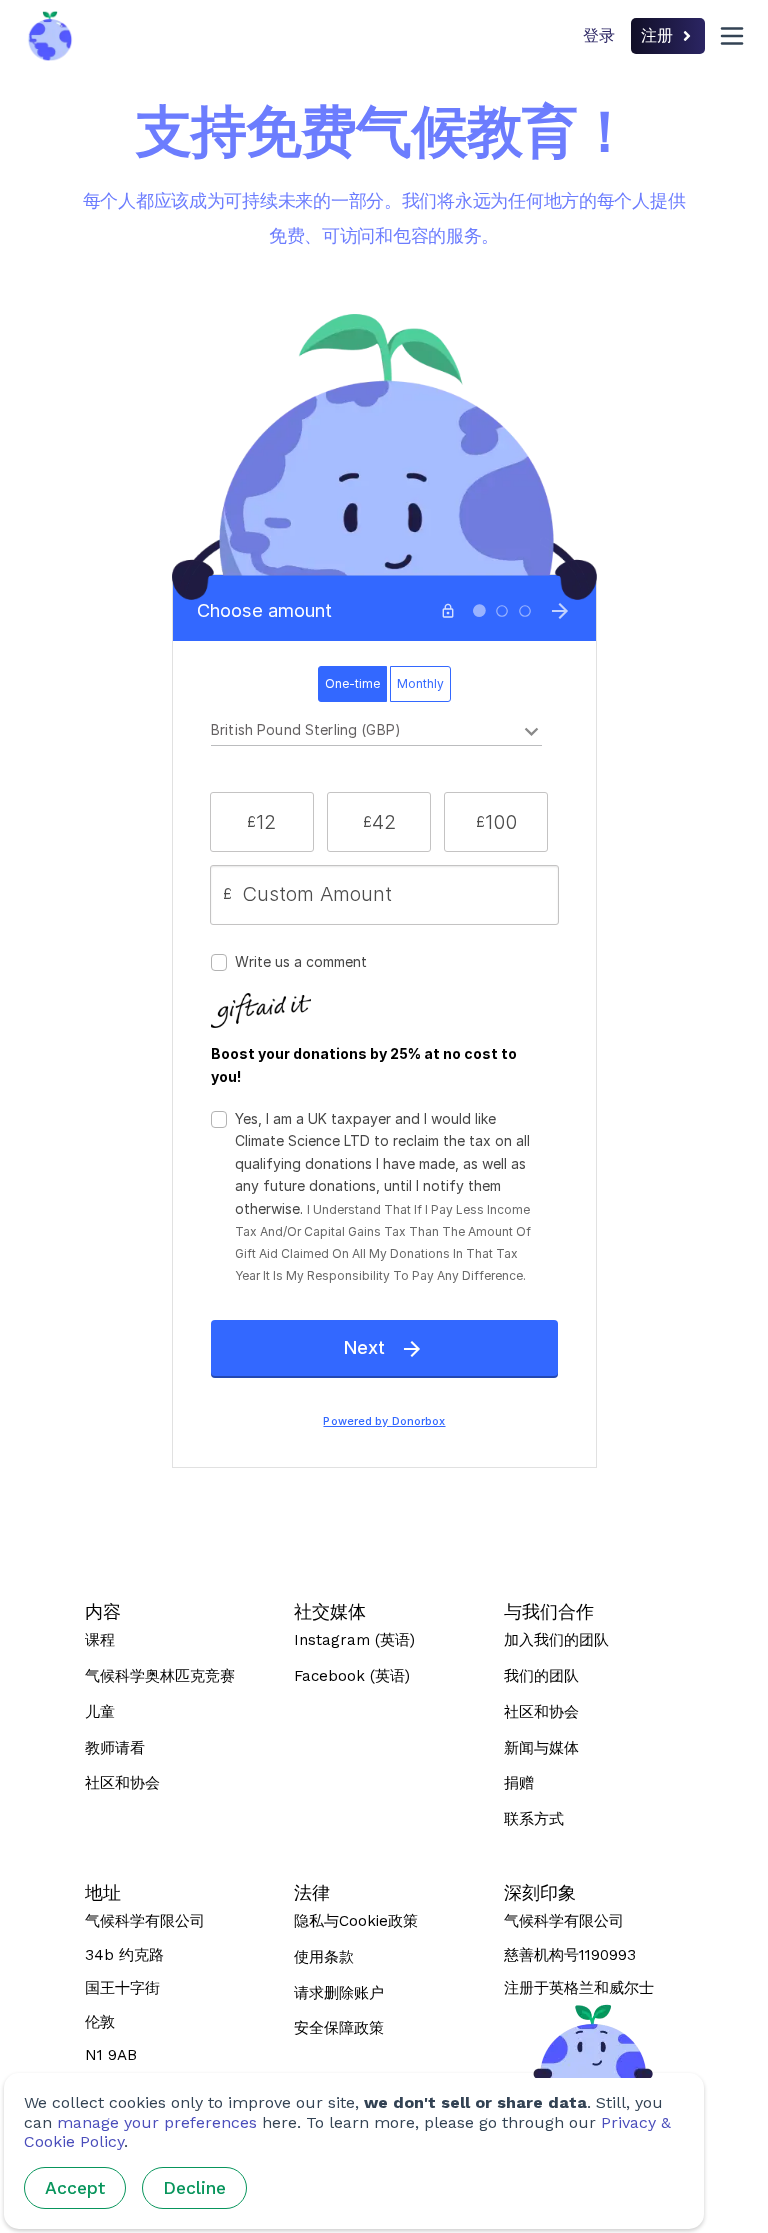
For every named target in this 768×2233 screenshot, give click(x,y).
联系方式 (534, 1819)
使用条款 (324, 1957)
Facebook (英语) (352, 1676)
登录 (599, 35)
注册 (657, 35)
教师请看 (115, 1748)
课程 (100, 1640)
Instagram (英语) (354, 1640)
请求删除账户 (339, 1993)
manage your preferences (157, 2122)
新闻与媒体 (541, 1748)
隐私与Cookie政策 (356, 1921)
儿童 (100, 1712)
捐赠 (519, 1783)
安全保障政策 (339, 2028)
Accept (75, 2188)
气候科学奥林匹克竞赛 (160, 1676)
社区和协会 (122, 1783)
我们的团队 (541, 1676)
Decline (194, 2188)
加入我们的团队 (556, 1640)
